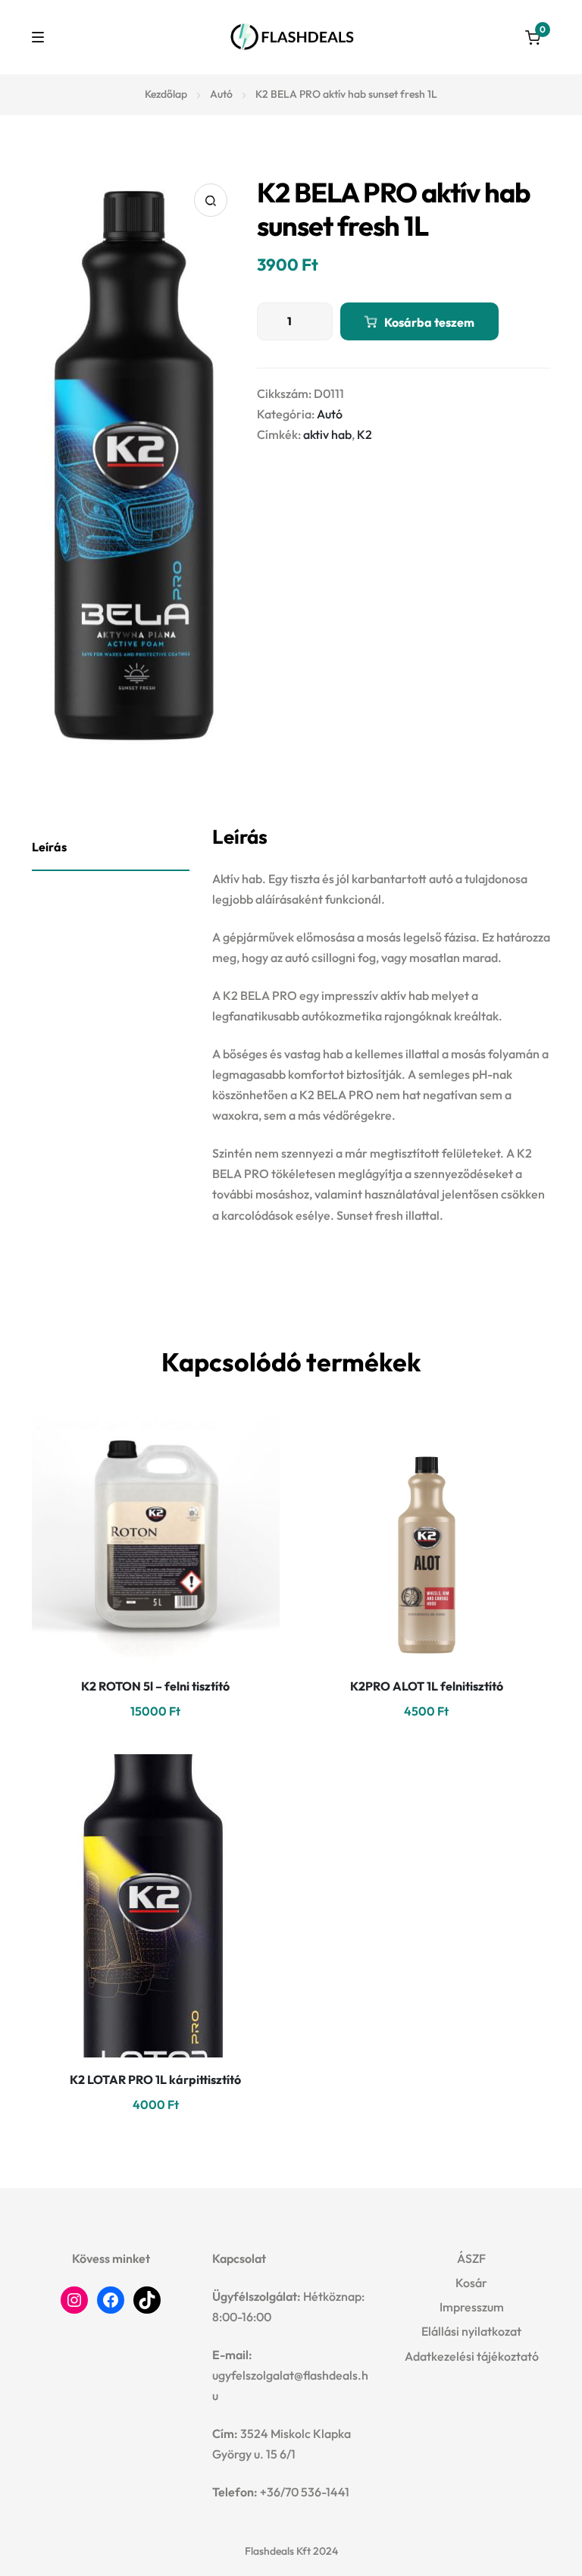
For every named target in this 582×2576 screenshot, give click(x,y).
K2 (365, 434)
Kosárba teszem (429, 322)
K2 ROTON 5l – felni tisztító (155, 1686)
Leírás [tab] (49, 847)
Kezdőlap (166, 94)
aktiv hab (327, 434)
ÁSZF (471, 2258)
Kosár (471, 2283)
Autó (221, 94)
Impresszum (472, 2307)
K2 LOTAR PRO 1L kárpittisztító (155, 2079)
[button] (211, 200)
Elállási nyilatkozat (471, 2331)
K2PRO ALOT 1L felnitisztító (427, 1686)
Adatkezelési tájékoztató (472, 2356)
